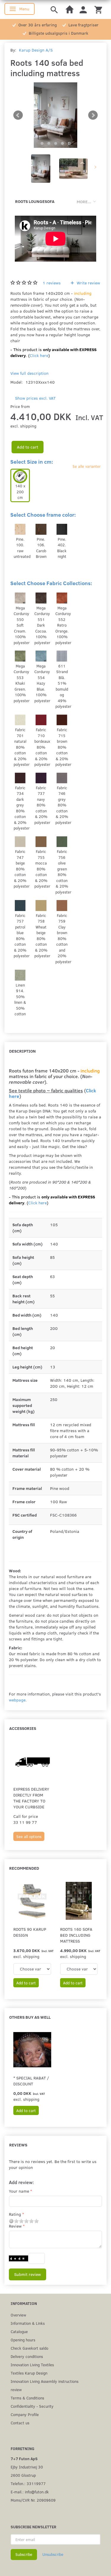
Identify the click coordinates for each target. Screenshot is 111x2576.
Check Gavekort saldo (29, 2348)
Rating (15, 2214)
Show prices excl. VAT (35, 398)
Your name (19, 2191)
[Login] (83, 9)
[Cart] (98, 9)
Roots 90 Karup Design (30, 1932)
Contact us (20, 2423)
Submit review (28, 2274)
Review (15, 2226)
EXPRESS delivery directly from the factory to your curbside (31, 1798)
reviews (52, 283)
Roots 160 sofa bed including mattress (76, 1935)
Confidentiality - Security (32, 2406)
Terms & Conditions (27, 2398)
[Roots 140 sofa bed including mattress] (55, 115)
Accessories (23, 1728)
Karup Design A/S (36, 50)
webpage (17, 1700)
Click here (39, 355)
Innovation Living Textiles (32, 2365)
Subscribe (24, 2554)
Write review (88, 283)
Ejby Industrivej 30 (27, 2467)
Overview (18, 2315)
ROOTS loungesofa (35, 201)
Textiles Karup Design (29, 2373)
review (16, 2390)
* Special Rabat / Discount (31, 2081)
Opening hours (23, 2340)
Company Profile (25, 2414)
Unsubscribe (53, 2554)
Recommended (24, 1868)
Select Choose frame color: (43, 515)
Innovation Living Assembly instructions (45, 2381)
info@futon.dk (37, 2492)
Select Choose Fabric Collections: (51, 583)
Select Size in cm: (32, 462)
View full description (29, 373)
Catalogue (19, 2331)
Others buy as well (30, 2017)
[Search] (54, 9)
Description (22, 1051)
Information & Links (28, 2323)
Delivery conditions (27, 2356)
